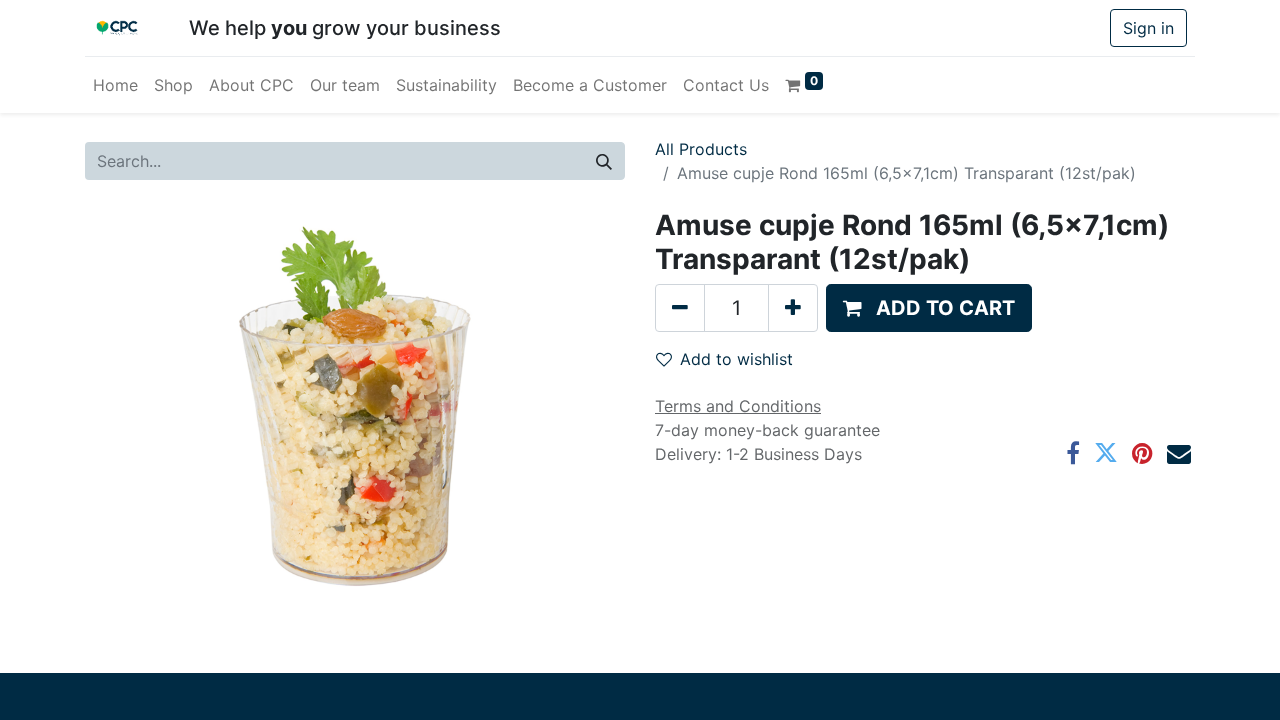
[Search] (604, 161)
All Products (701, 149)
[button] (929, 308)
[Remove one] (680, 308)
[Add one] (793, 308)
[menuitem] (115, 85)
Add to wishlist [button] (736, 359)
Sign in (1148, 28)
